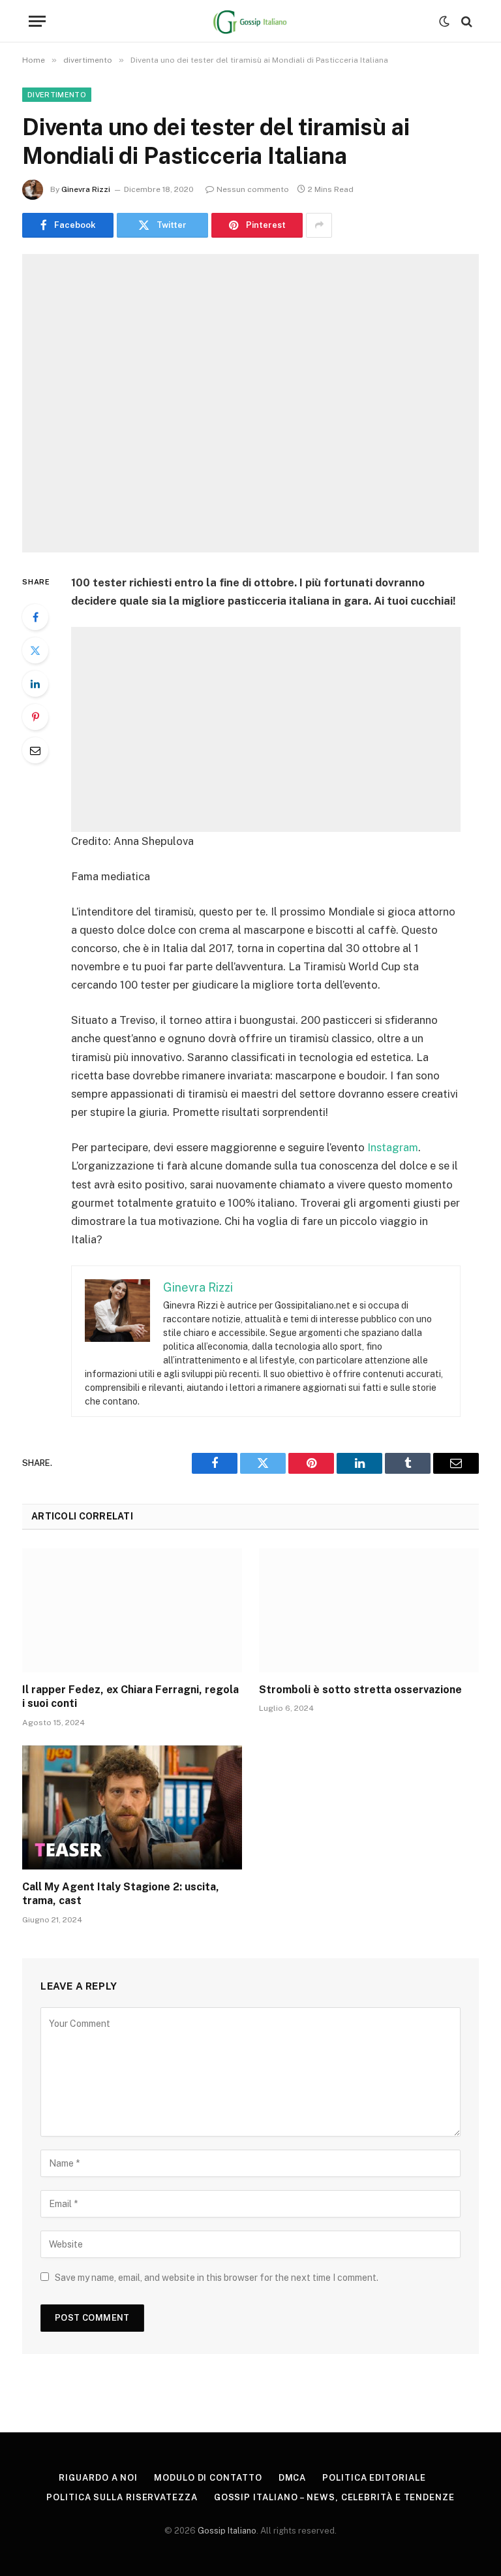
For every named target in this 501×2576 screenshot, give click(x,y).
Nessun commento (253, 189)
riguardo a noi (98, 2478)
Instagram (393, 1147)
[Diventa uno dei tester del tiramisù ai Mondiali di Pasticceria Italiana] (250, 403)
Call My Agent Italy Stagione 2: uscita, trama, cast (121, 1894)
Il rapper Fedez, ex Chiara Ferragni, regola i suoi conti (130, 1697)
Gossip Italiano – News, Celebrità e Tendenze (334, 2497)
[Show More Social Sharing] (319, 225)
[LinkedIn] (35, 684)
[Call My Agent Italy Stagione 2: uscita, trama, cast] (132, 1807)
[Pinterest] (35, 717)
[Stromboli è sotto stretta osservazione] (369, 1610)
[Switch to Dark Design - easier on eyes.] (444, 22)
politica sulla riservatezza (122, 2497)
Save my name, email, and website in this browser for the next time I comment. (217, 2278)
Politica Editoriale (374, 2478)
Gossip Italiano (227, 2531)
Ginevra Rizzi (86, 189)
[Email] (35, 750)
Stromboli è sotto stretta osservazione (360, 1690)
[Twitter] (35, 650)
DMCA (293, 2478)
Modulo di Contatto (208, 2478)
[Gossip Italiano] (251, 21)
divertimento (57, 95)
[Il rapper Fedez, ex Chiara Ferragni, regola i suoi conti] (132, 1610)
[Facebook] (35, 617)
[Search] (465, 21)
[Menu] (37, 21)
